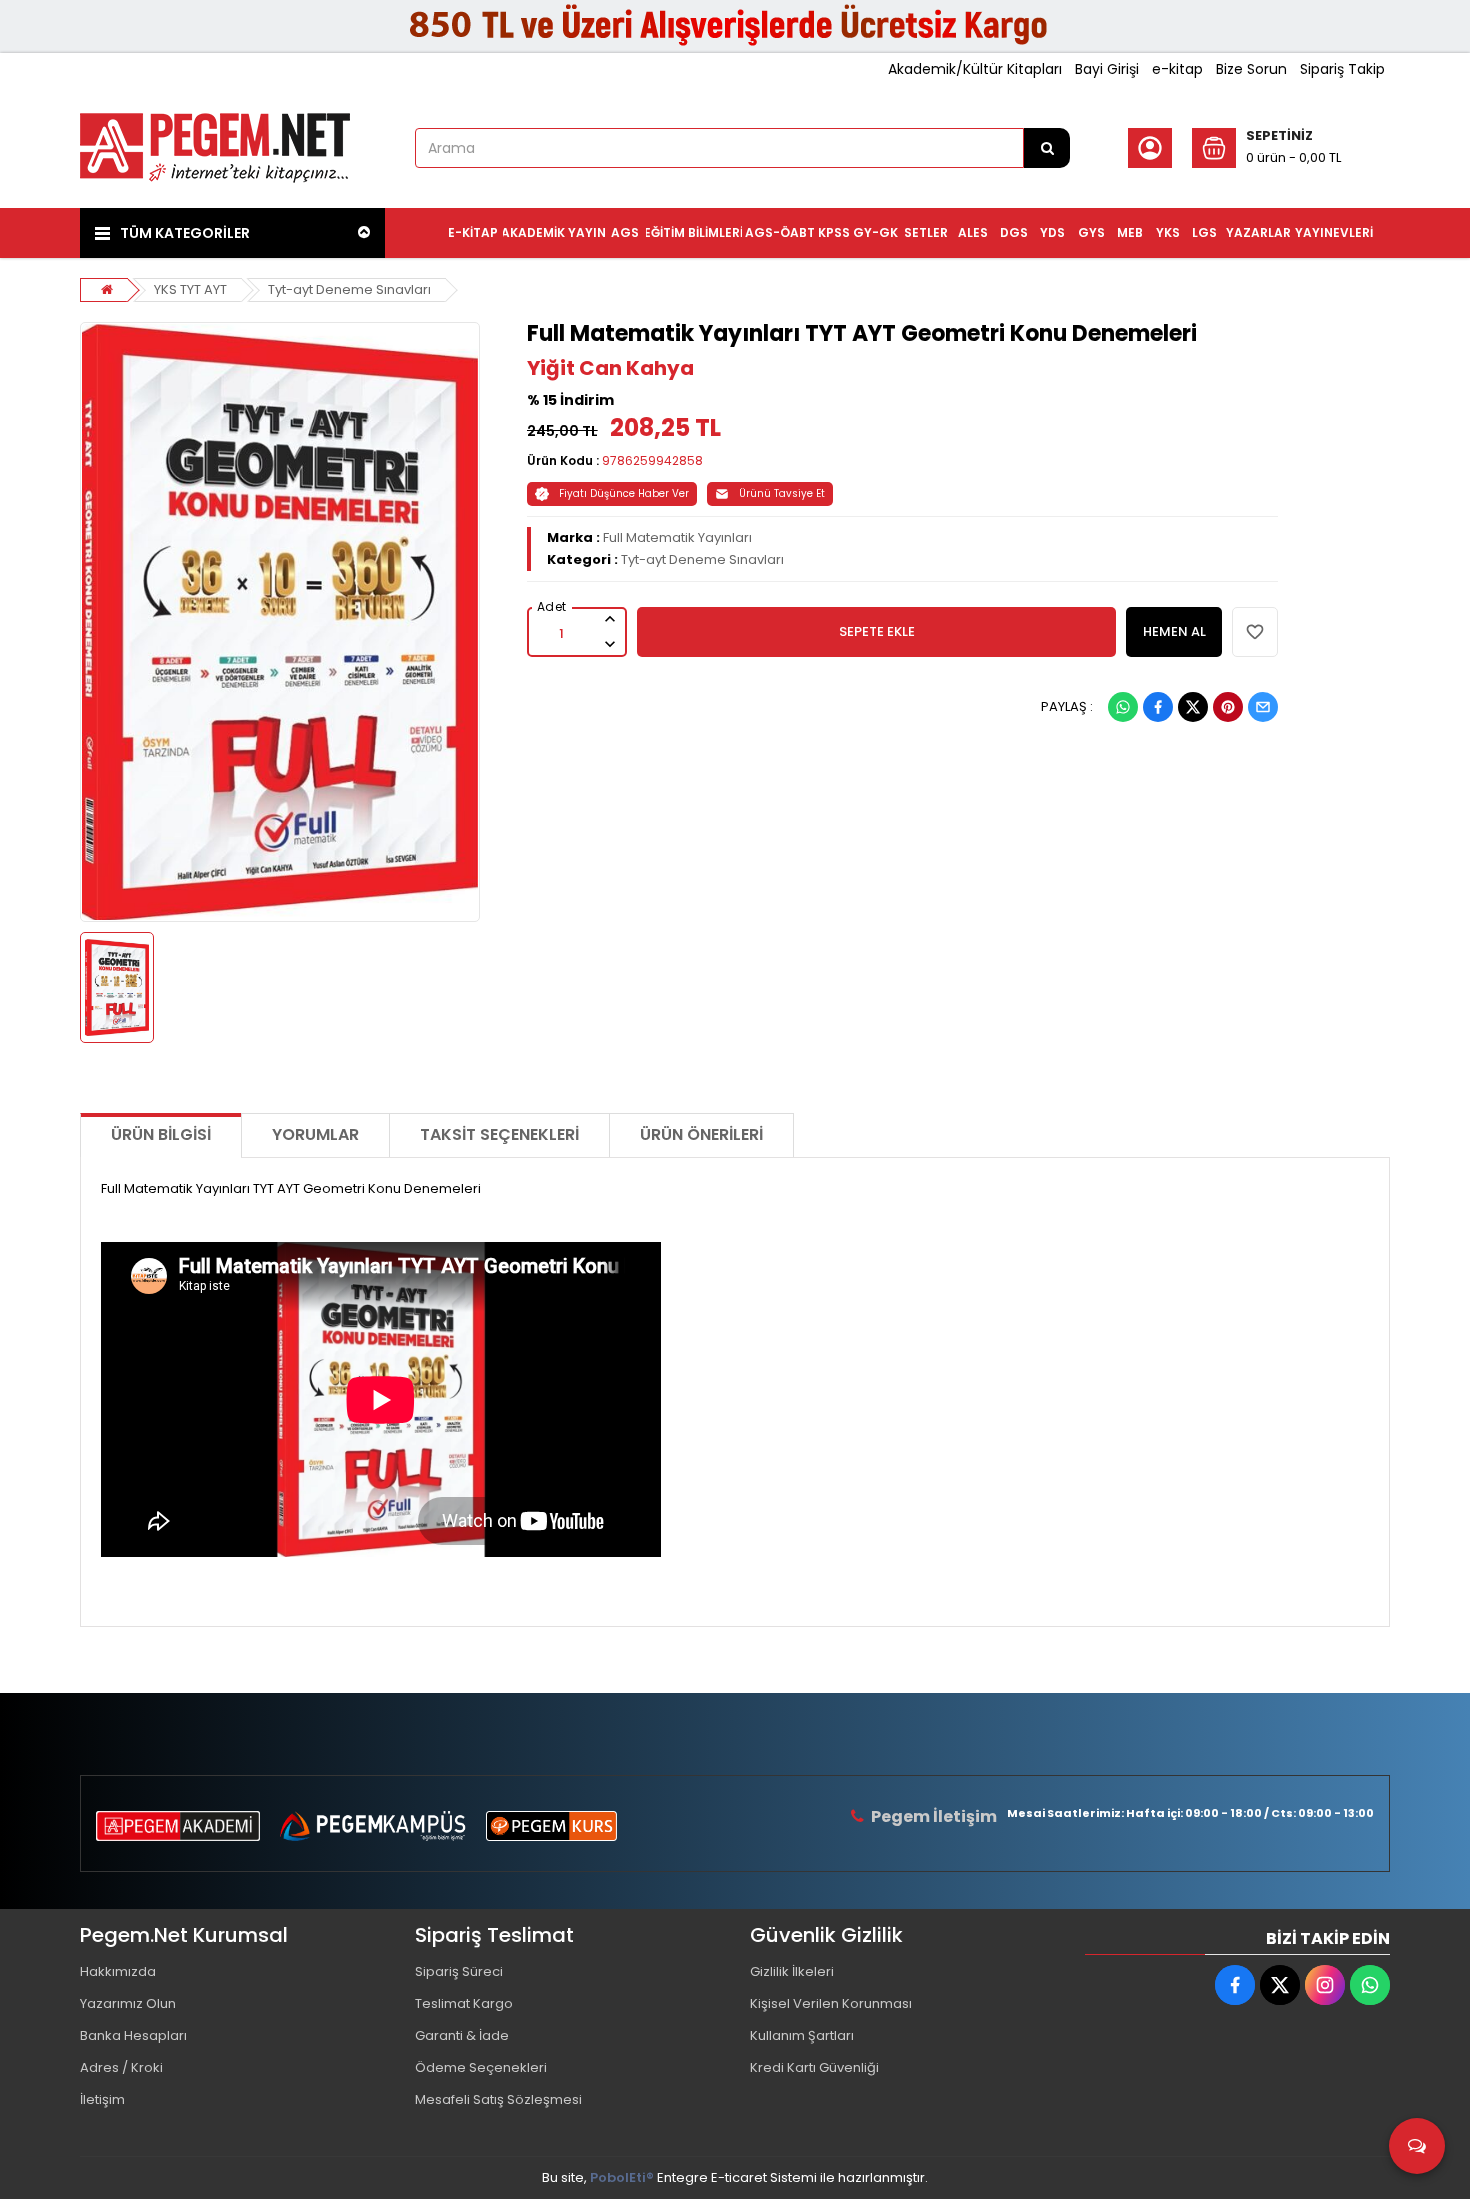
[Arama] (1047, 148)
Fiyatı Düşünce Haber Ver (624, 493)
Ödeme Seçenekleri (481, 2067)
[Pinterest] (1228, 707)
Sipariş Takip (1342, 69)
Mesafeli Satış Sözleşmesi (498, 2099)
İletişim (102, 2099)
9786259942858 (652, 460)
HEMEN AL (1174, 631)
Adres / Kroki (121, 2067)
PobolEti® (622, 2177)
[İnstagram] (1325, 1985)
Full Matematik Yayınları (677, 537)
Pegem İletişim (934, 1816)
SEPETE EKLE (877, 631)
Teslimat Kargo (464, 2003)
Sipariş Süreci (459, 1971)
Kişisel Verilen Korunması (831, 2003)
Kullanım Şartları (802, 2035)
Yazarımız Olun (128, 2003)
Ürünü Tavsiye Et (782, 493)
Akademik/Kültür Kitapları (975, 69)
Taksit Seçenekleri (499, 1134)
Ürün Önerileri (701, 1134)
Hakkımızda (118, 1971)
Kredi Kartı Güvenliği (814, 2067)
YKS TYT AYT (190, 289)
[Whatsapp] (1123, 707)
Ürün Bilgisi (161, 1134)
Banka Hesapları (133, 2035)
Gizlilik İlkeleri (792, 1971)
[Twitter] (1193, 707)
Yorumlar (315, 1134)
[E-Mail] (1263, 707)
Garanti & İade (462, 2035)
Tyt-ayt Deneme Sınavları (349, 289)
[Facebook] (1158, 707)
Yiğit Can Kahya (610, 368)
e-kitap (1177, 69)
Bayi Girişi (1107, 69)
